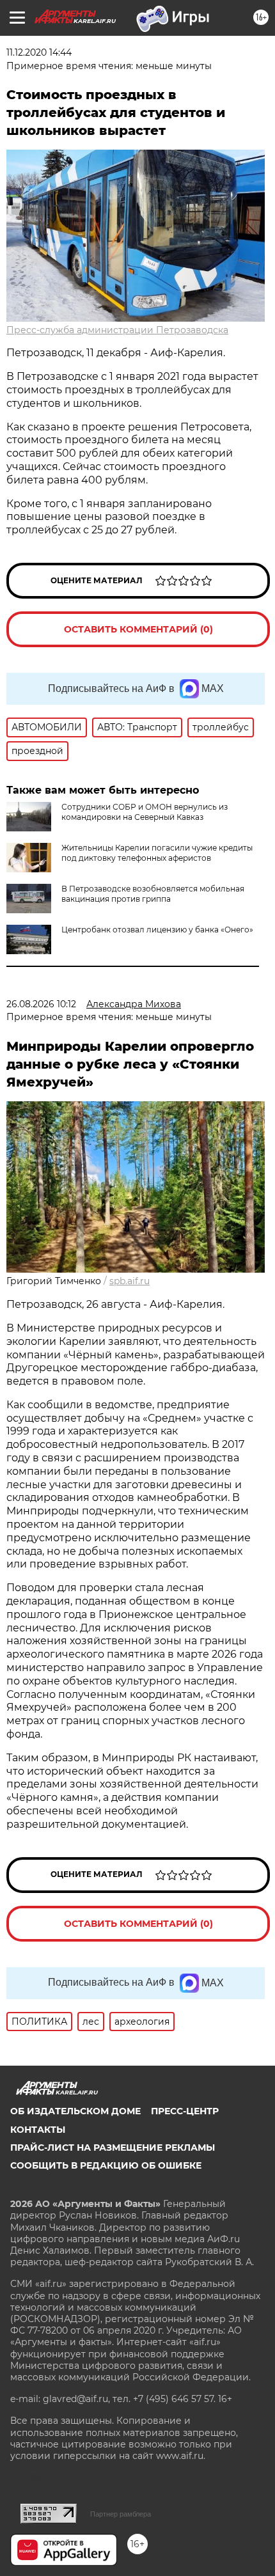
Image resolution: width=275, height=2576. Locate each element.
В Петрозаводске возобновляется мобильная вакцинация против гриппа (153, 894)
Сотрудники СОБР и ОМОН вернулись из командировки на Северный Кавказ (145, 812)
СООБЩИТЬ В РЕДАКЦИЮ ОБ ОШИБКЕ (106, 2165)
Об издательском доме (75, 2111)
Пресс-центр (185, 2111)
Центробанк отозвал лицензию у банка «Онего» (157, 930)
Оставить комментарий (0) (138, 629)
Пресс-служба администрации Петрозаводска (117, 330)
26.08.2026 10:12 (41, 1004)
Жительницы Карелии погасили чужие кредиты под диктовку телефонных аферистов (157, 853)
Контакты (38, 2130)
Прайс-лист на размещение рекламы (113, 2148)
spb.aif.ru (130, 1281)
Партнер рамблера (121, 2514)
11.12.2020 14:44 (39, 52)
